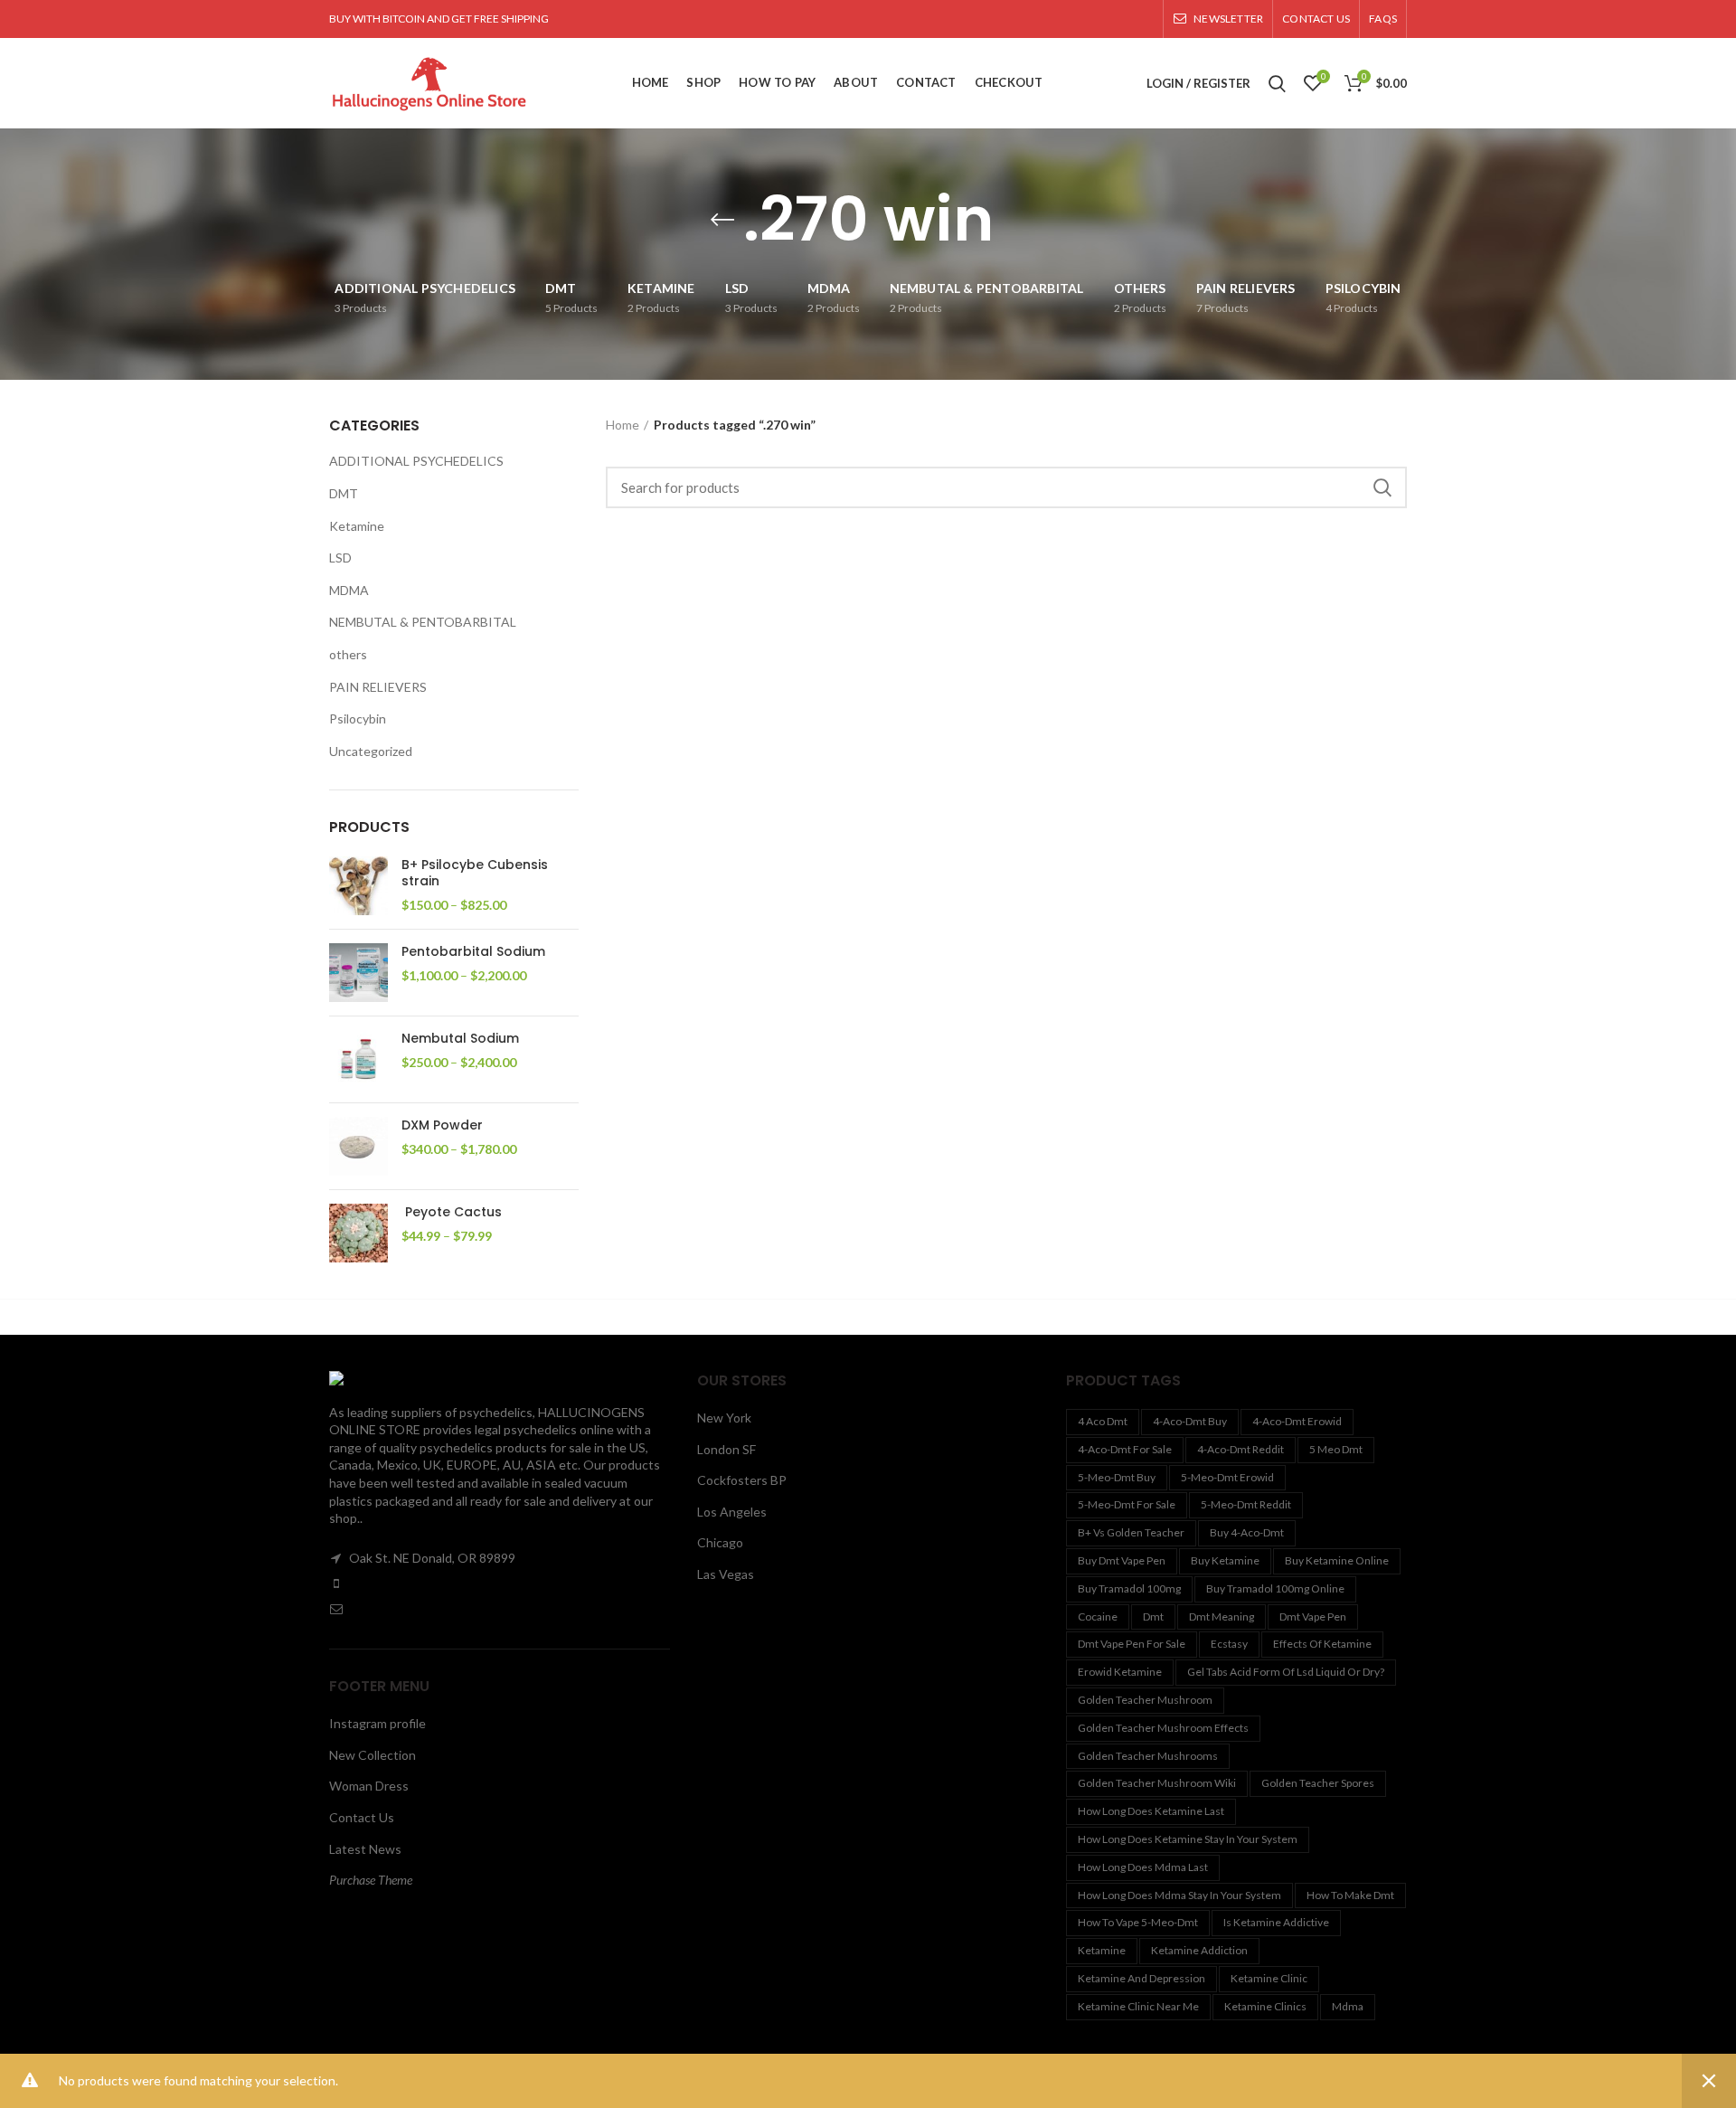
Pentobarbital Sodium (473, 951)
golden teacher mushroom (1145, 1700)
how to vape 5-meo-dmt (1138, 1922)
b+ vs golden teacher (1131, 1532)
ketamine (1102, 1950)
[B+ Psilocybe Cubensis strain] (359, 886)
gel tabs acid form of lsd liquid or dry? (1286, 1672)
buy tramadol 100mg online (1275, 1588)
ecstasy (1229, 1644)
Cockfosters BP (742, 1480)
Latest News (365, 1849)
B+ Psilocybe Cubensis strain (475, 873)
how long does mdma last (1143, 1867)
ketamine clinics (1265, 2006)
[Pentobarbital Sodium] (359, 973)
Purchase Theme (371, 1880)
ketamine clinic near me (1138, 2006)
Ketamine (357, 526)
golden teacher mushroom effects (1163, 1728)
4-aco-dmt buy (1190, 1421)
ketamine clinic (1269, 1978)
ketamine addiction (1199, 1950)
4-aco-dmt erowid (1297, 1421)
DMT (344, 493)
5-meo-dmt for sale (1127, 1504)
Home (623, 425)
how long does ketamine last (1151, 1811)
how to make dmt (1350, 1895)
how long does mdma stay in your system (1179, 1895)
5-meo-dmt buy (1117, 1477)
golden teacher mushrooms (1148, 1756)
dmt (1153, 1616)
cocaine (1098, 1616)
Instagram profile (377, 1723)
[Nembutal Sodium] (359, 1059)
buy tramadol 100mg (1129, 1588)
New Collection (373, 1755)
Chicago (720, 1542)
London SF (726, 1449)
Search (1382, 487)
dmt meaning (1222, 1616)
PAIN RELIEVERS (378, 687)
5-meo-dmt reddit (1246, 1504)
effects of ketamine (1322, 1644)
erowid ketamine (1120, 1672)
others (348, 654)
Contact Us (362, 1817)
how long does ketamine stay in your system (1188, 1839)
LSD (340, 558)
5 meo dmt (1336, 1449)
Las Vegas (726, 1574)
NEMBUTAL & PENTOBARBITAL (423, 622)
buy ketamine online (1337, 1560)
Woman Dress (369, 1786)
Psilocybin (358, 718)
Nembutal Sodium (460, 1038)
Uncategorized (371, 751)
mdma (1348, 2006)
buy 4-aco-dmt (1247, 1532)
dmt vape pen (1313, 1616)
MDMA (349, 590)
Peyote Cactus (452, 1212)
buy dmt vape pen (1122, 1560)
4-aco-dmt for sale (1125, 1449)
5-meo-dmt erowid (1227, 1477)
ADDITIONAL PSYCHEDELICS (416, 461)
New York (724, 1418)
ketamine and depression (1142, 1978)
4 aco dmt (1103, 1421)
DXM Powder (442, 1125)
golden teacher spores (1318, 1783)
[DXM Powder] (359, 1146)
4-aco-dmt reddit (1241, 1449)
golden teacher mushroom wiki (1157, 1783)
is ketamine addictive (1276, 1922)
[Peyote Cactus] (359, 1233)
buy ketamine (1225, 1560)
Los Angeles (732, 1512)
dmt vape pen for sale (1132, 1644)
